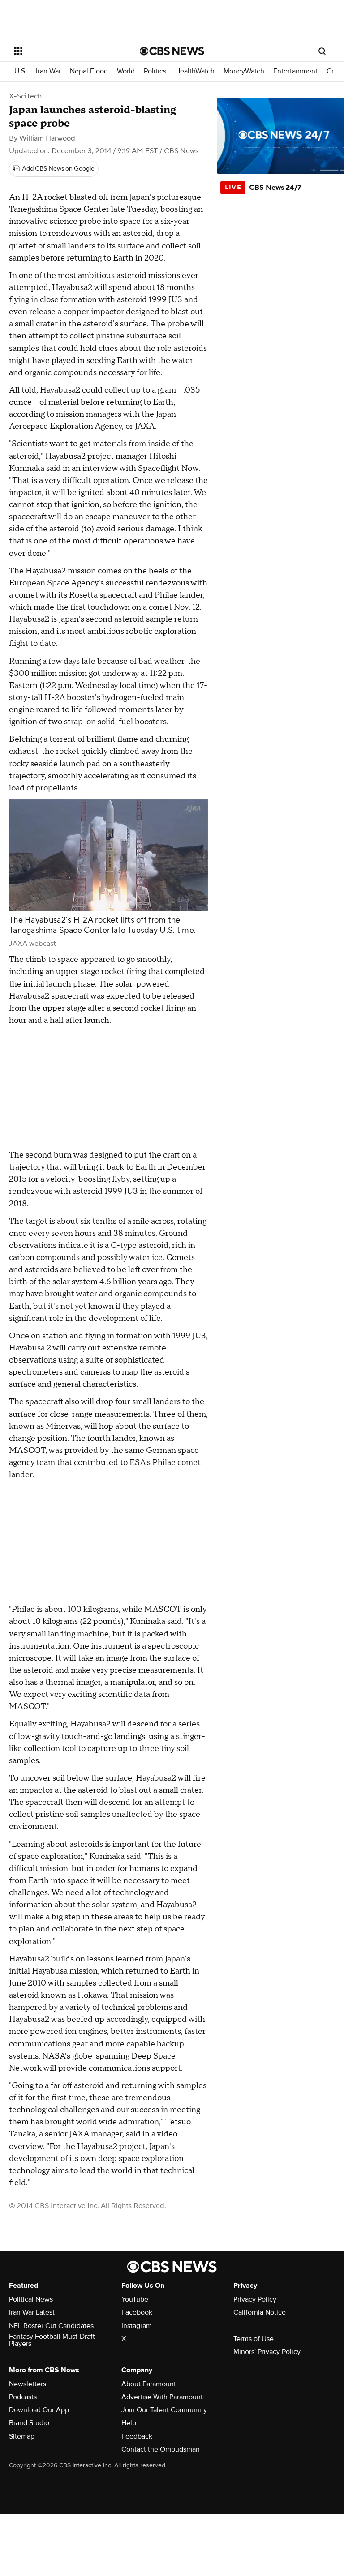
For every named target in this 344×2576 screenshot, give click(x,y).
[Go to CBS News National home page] (172, 51)
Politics (155, 71)
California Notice (260, 2312)
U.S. (21, 71)
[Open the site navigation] (67, 51)
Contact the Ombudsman (161, 2449)
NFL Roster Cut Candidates (51, 2326)
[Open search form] (322, 51)
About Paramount (149, 2384)
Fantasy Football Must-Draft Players (52, 2340)
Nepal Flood (89, 71)
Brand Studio (29, 2423)
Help (129, 2423)
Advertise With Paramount (162, 2397)
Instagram (137, 2326)
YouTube (135, 2299)
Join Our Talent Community (164, 2410)
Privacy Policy (255, 2299)
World (126, 71)
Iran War (48, 71)
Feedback (137, 2436)
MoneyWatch (244, 71)
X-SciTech (25, 96)
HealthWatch (195, 71)
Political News (31, 2299)
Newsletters (28, 2384)
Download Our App (39, 2410)
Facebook (137, 2312)
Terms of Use (254, 2339)
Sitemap (22, 2436)
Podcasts (23, 2397)
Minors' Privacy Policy (267, 2352)
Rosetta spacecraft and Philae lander (135, 595)
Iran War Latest (32, 2312)
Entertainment (295, 71)
